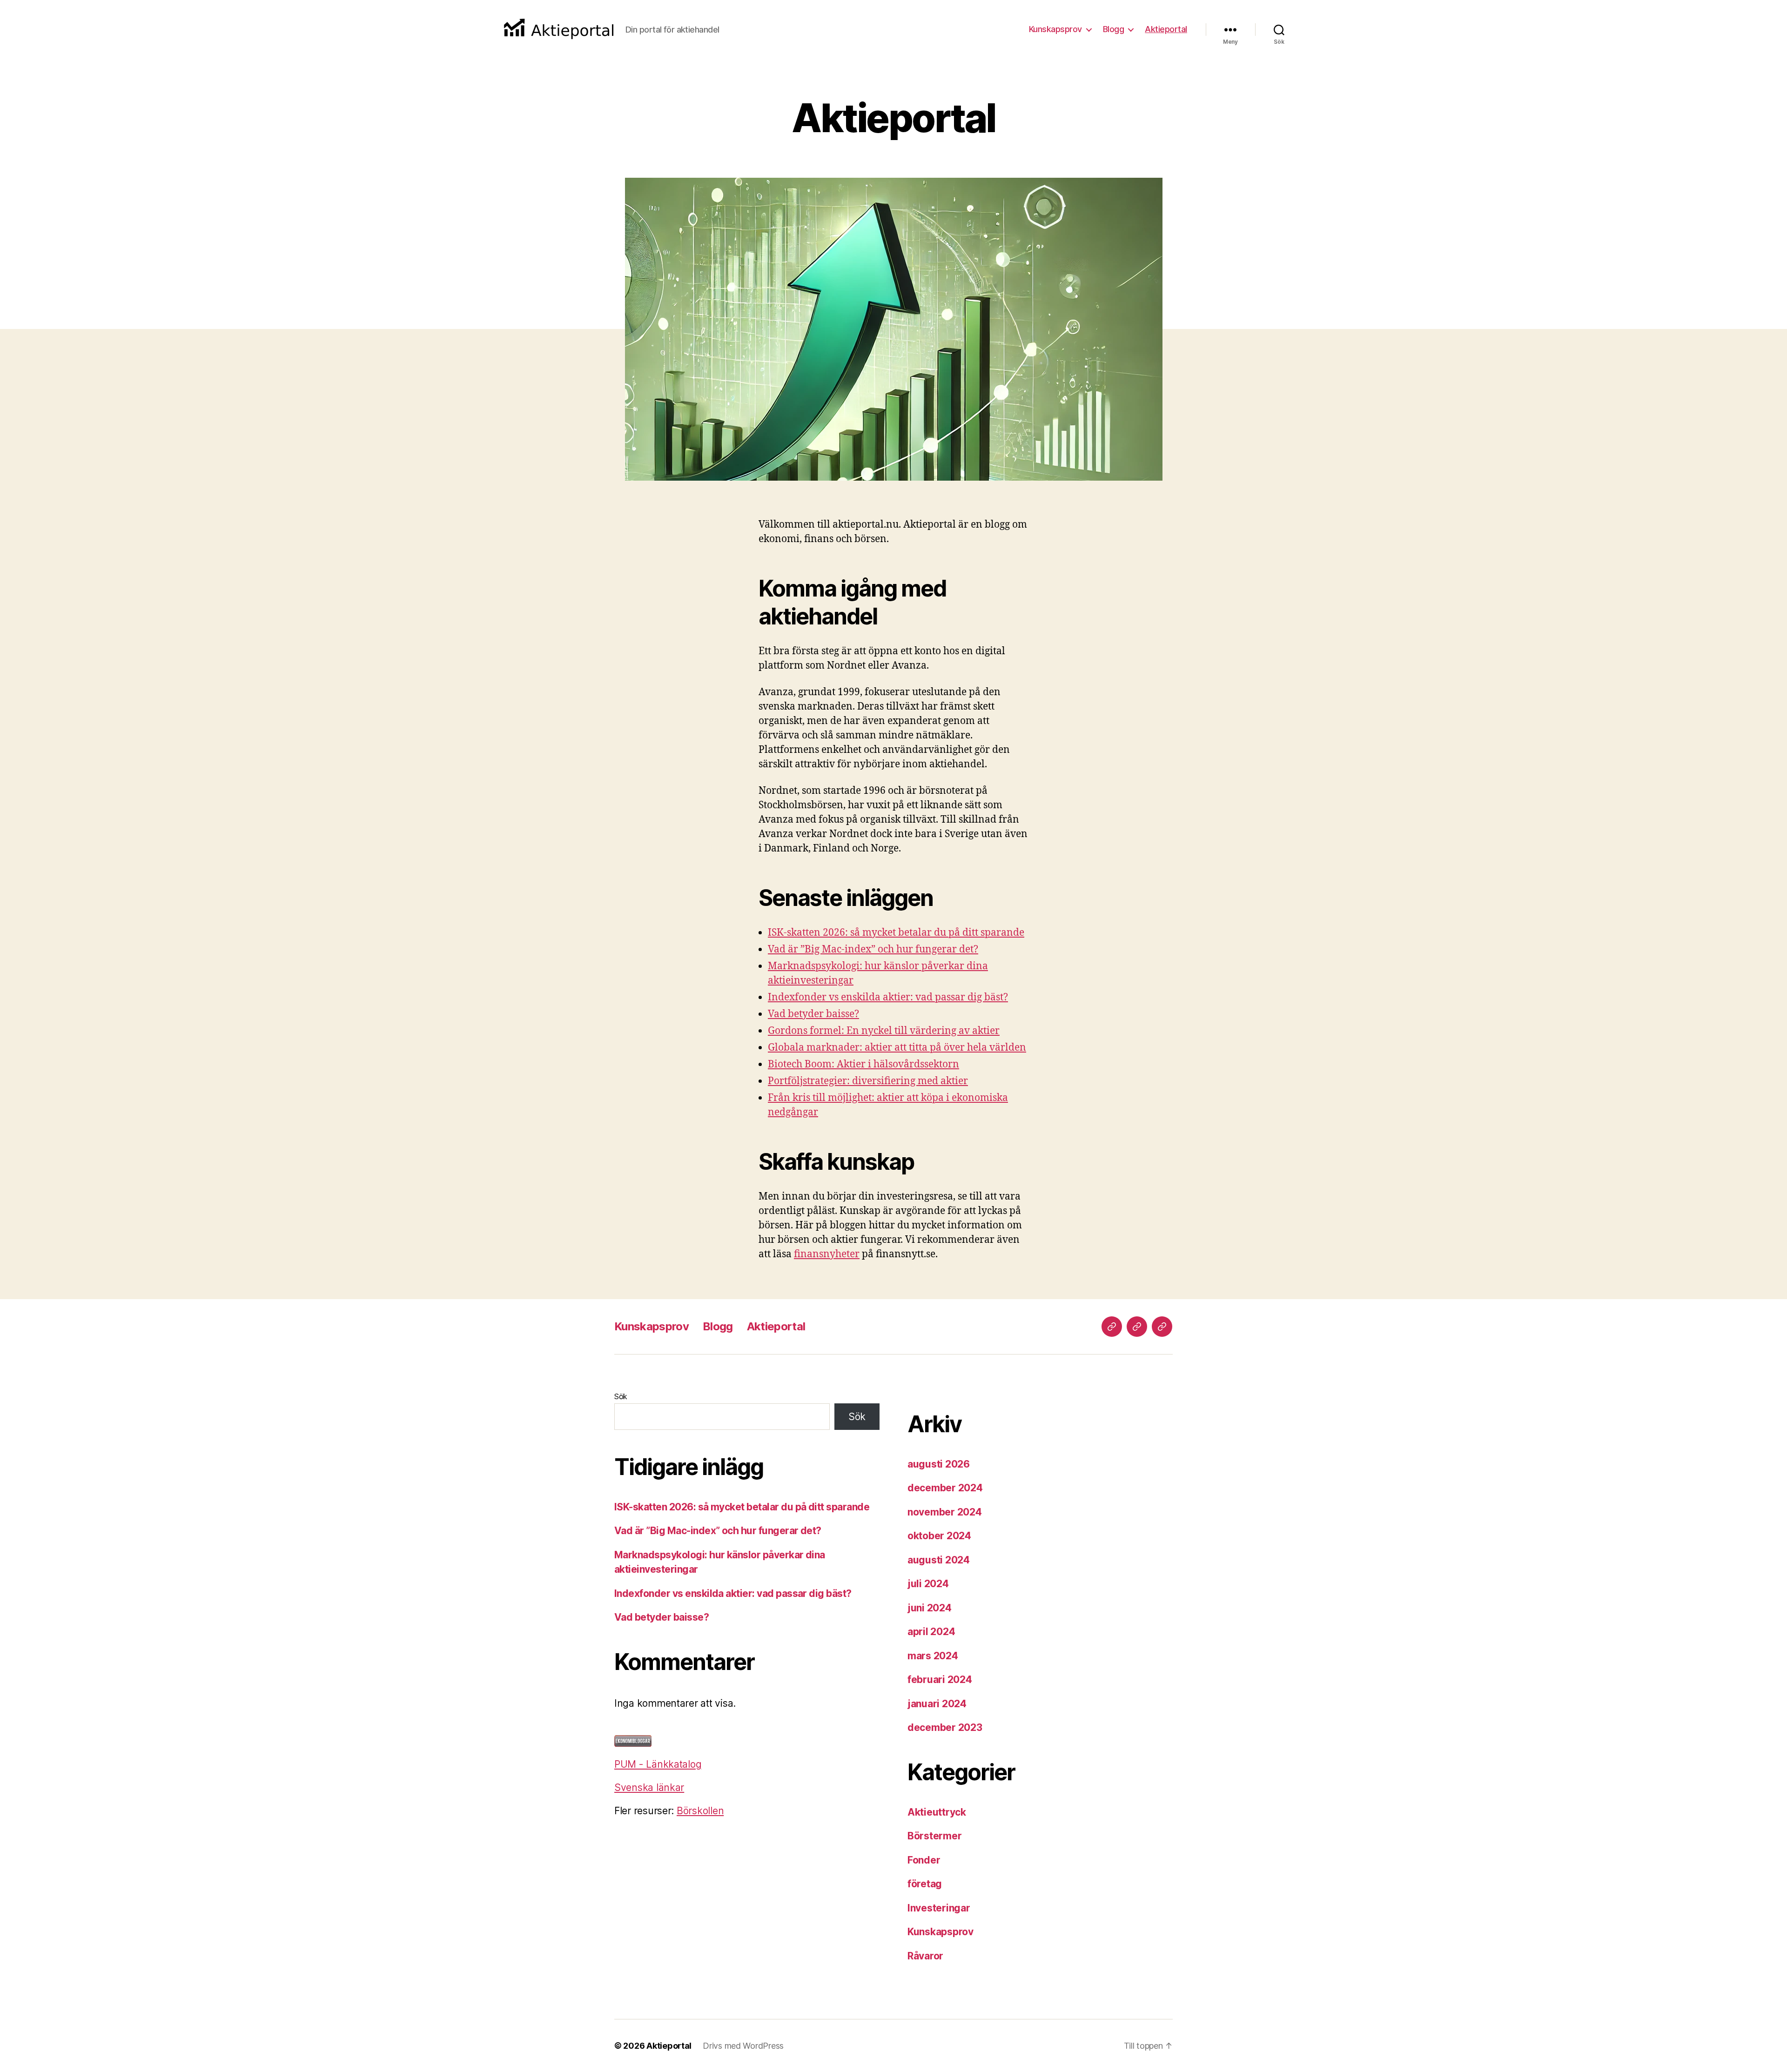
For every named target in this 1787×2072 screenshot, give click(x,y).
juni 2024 (930, 1608)
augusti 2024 (939, 1560)
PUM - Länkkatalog (658, 1764)
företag (925, 1884)
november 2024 (945, 1512)
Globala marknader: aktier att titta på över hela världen (897, 1048)
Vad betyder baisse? (813, 1014)
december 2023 (945, 1727)
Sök (621, 1396)
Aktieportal (1166, 29)
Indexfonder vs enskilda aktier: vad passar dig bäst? (888, 997)
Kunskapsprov (1055, 29)
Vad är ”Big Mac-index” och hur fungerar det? (873, 949)
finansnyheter (827, 1254)
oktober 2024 (939, 1536)
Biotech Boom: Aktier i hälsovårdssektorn (863, 1064)
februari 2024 (940, 1680)
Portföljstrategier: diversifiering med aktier (868, 1081)
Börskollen (700, 1811)
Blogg (1114, 29)
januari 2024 (937, 1704)
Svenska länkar (649, 1787)
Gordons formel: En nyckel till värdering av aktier (884, 1031)
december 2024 (945, 1488)
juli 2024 (928, 1584)
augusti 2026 (939, 1464)
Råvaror (925, 1956)
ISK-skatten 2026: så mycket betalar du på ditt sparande (896, 933)
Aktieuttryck (937, 1812)
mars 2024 (933, 1656)
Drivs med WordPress (743, 2046)
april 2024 (931, 1632)
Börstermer (934, 1836)
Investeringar (939, 1908)
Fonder (924, 1860)
